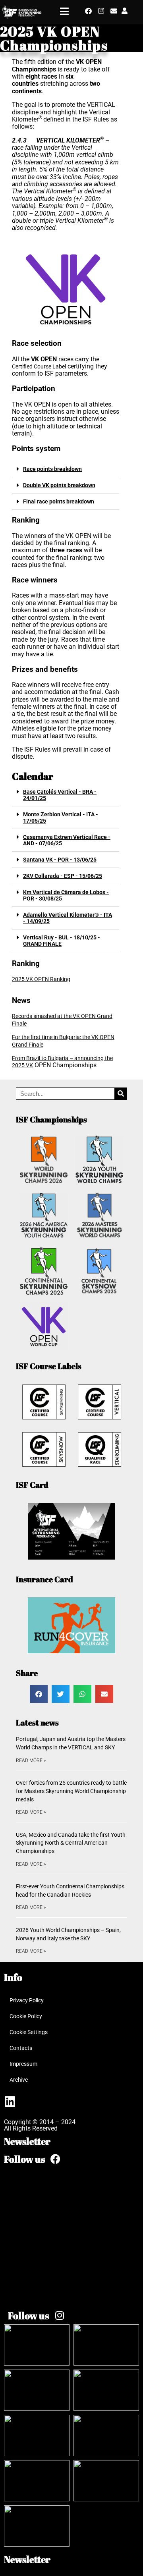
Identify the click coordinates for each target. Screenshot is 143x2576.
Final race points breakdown (59, 501)
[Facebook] (88, 11)
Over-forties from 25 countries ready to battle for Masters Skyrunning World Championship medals (71, 1791)
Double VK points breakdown (59, 485)
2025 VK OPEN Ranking (41, 979)
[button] (66, 469)
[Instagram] (101, 11)
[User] (125, 11)
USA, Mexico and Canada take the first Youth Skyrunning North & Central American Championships (71, 1843)
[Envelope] (114, 11)
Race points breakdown (52, 469)
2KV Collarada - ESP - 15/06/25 (63, 876)
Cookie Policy (26, 2016)
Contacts (21, 2048)
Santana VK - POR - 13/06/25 (60, 860)
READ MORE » (31, 1760)
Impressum (23, 2064)
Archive (19, 2080)
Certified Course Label (39, 366)
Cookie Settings (29, 2032)
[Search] (121, 1094)
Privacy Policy (27, 2000)
